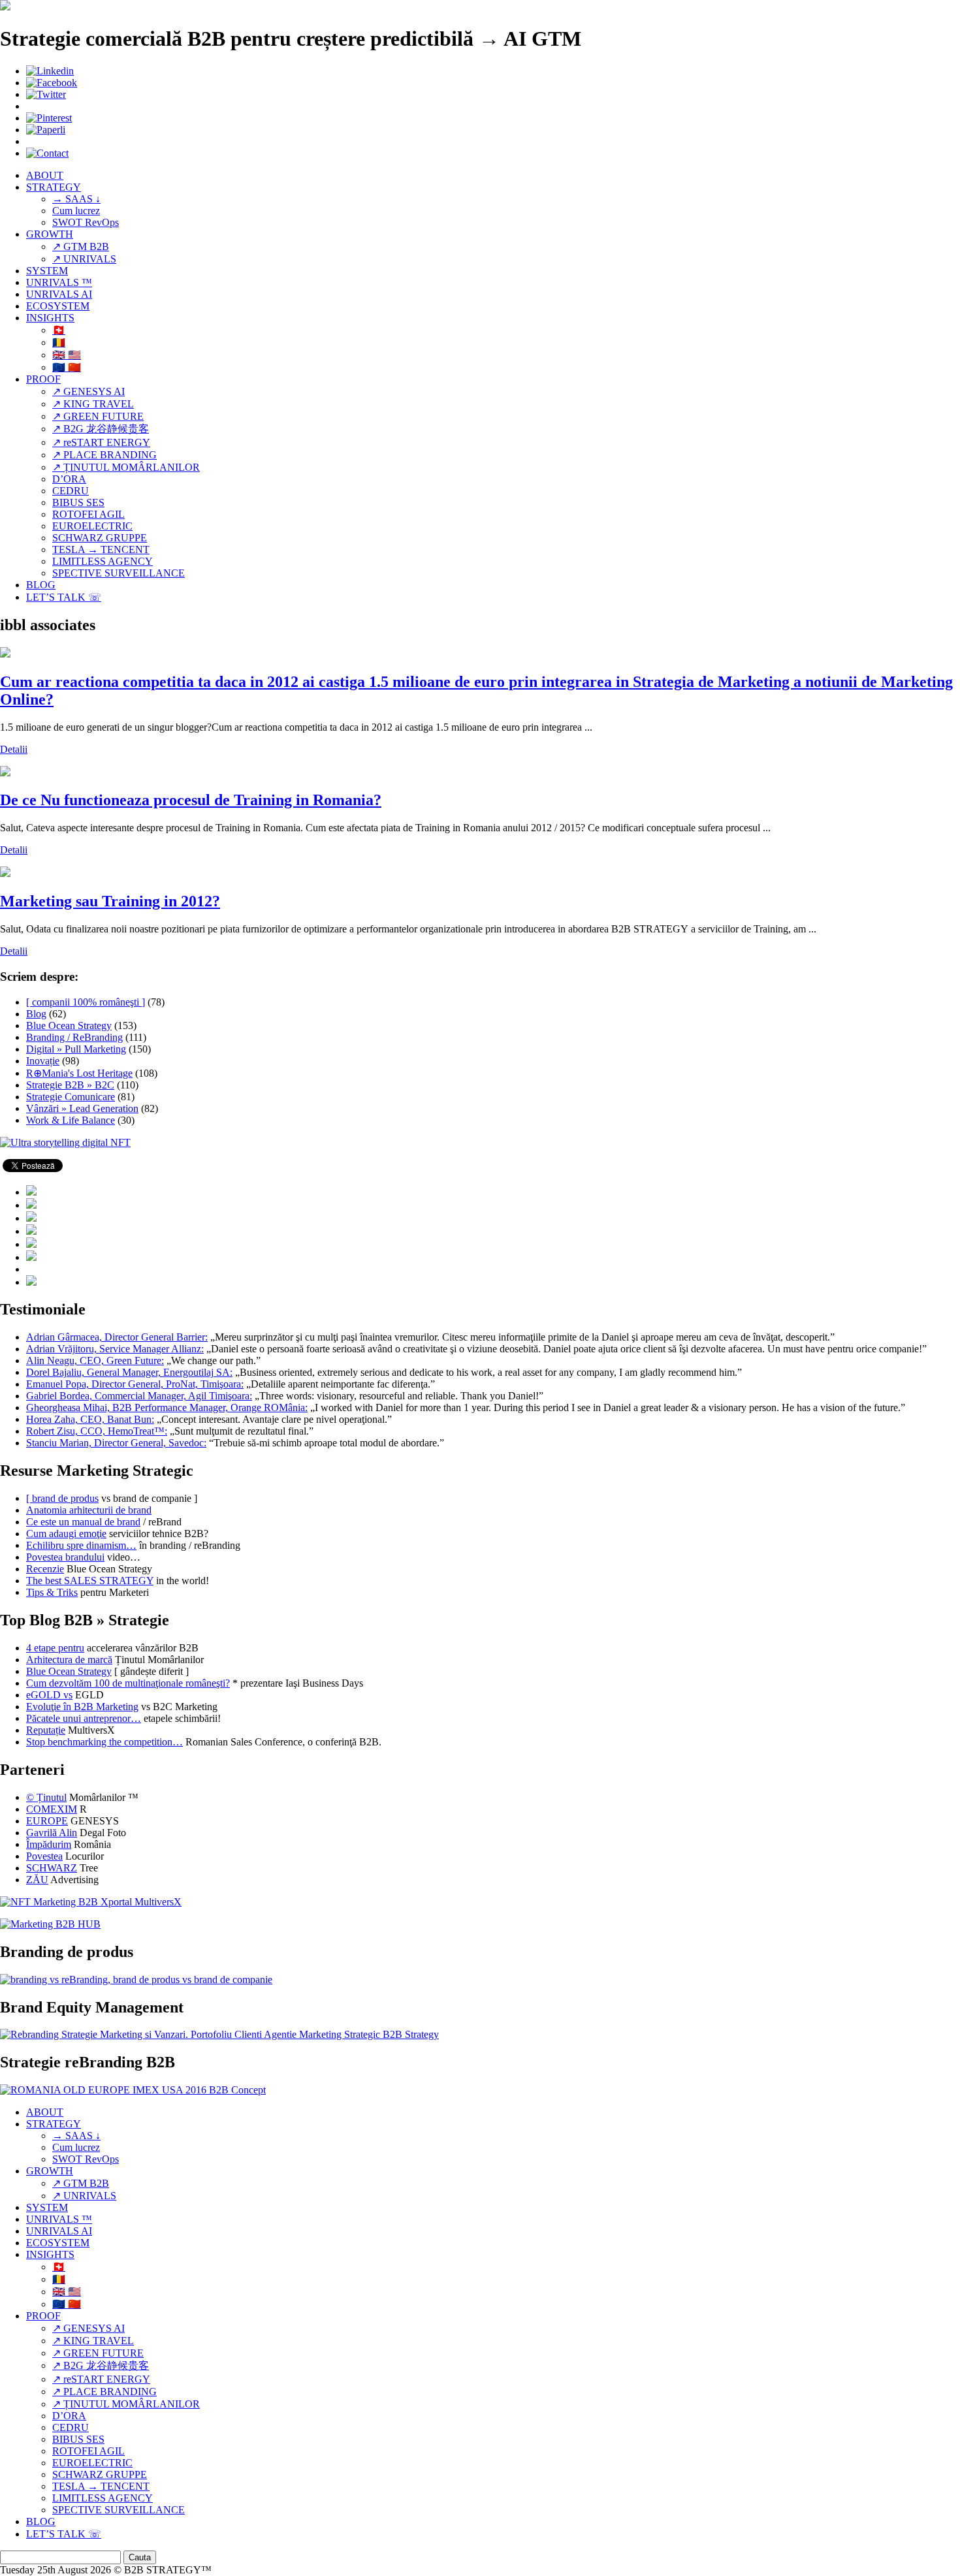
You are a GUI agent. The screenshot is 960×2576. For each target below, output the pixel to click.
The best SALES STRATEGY (90, 1581)
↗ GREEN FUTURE (98, 416)
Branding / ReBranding (74, 1037)
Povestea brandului (65, 1557)
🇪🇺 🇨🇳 (67, 367)
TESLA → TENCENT (101, 549)
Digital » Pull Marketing (76, 1049)
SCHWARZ (52, 1868)
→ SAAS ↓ (76, 199)
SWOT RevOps (86, 222)
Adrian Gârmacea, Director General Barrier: (117, 1337)
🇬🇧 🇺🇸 (67, 355)
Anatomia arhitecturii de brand (89, 1510)
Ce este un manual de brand (83, 1522)
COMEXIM (52, 1809)
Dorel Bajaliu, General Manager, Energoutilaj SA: (129, 1372)
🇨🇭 (59, 330)
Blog (36, 1014)
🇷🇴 (59, 342)
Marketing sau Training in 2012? (110, 901)
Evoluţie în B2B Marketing (82, 1707)
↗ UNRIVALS (84, 259)
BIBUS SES (78, 502)
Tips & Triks (52, 1592)
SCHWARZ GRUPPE (100, 538)
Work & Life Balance (71, 1120)
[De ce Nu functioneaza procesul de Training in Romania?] (5, 773)
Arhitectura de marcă (69, 1660)
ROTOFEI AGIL (88, 514)
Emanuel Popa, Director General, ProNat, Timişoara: (135, 1384)
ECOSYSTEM (58, 306)
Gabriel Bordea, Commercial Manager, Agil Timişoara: (139, 1396)
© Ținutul (46, 1797)
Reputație (46, 1730)
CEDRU (71, 491)
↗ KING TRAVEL (93, 404)
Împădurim (49, 1844)
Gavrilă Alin (52, 1833)
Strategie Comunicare (71, 1097)
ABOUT (45, 175)
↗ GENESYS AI (88, 391)
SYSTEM (47, 271)
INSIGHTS (50, 318)
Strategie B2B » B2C (70, 1085)
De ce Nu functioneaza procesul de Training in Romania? (191, 800)
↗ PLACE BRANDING (104, 455)
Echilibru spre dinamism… (81, 1545)
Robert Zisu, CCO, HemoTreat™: (97, 1431)
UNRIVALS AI (59, 294)
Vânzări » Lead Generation (82, 1108)
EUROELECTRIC (92, 526)
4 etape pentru (55, 1648)
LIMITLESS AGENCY (103, 561)
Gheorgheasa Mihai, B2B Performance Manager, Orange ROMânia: (167, 1407)
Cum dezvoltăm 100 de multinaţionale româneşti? (128, 1683)
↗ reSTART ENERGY (101, 442)
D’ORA (69, 479)
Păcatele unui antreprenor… (84, 1718)
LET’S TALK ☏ (64, 597)
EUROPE (47, 1821)
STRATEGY (54, 187)
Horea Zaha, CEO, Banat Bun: (90, 1419)
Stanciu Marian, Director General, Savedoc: (116, 1443)
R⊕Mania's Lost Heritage (79, 1073)
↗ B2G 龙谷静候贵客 (101, 429)
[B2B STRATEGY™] (5, 7)
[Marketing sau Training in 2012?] (5, 873)
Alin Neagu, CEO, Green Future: (95, 1360)
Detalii (14, 749)
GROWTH (50, 234)
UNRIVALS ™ (59, 282)
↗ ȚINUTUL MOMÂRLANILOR (126, 467)
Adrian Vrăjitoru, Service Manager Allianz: (115, 1349)
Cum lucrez (76, 211)
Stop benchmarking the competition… (104, 1742)
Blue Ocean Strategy (69, 1026)
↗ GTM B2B (81, 246)
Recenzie (45, 1569)
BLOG (41, 585)
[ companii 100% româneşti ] (86, 1002)
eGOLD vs (49, 1695)
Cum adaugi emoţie (66, 1534)
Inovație (43, 1061)
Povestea (44, 1856)
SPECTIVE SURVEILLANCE (119, 573)
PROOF (43, 379)
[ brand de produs (62, 1498)
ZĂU (37, 1880)
